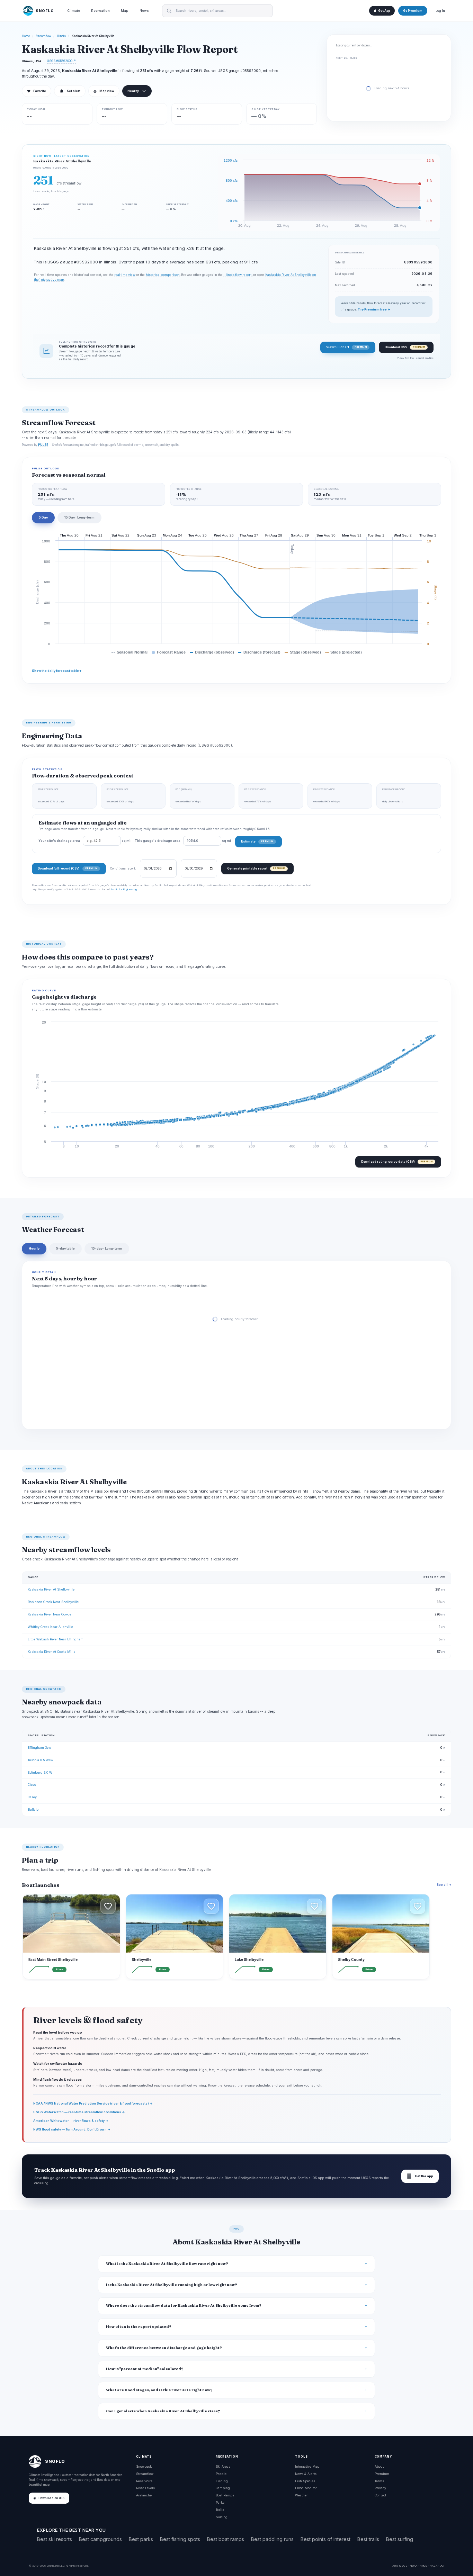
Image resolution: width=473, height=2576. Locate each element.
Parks (220, 2502)
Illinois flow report (237, 275)
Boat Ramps (225, 2495)
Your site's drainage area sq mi (84, 841)
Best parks (141, 2539)
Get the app (420, 2176)
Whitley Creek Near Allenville (50, 1627)
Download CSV (405, 347)
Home (26, 36)
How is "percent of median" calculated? (145, 2369)
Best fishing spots (180, 2539)
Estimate (257, 841)
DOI (442, 2566)
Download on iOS (51, 2498)
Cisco (32, 1785)
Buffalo (33, 1809)
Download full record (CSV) (68, 868)
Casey (32, 1797)
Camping (223, 2488)
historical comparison (163, 275)
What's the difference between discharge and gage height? (164, 2348)
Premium (382, 2474)
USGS (403, 2566)
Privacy (380, 2488)
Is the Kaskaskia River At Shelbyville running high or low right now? (172, 2285)
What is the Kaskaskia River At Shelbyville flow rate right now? (167, 2264)
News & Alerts (306, 2474)
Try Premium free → (374, 309)
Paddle (221, 2474)
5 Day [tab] (43, 517)
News (144, 11)
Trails (220, 2510)
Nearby (133, 91)
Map (125, 11)
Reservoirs (144, 2481)
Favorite (37, 91)
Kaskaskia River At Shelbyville (51, 1589)
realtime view (125, 275)
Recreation (100, 11)
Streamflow (44, 36)
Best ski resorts (55, 2539)
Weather (301, 2495)
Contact (380, 2495)
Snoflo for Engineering (124, 889)
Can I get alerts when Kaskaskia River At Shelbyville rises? (163, 2411)
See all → (444, 1885)
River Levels (145, 2488)
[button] (108, 1906)
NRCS (423, 2566)
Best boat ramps (226, 2539)
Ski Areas (223, 2466)
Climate (74, 11)
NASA (433, 2566)
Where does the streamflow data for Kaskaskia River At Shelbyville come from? (184, 2305)
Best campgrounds (100, 2539)
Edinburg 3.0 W (40, 1772)
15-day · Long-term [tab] (107, 1248)
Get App (384, 11)
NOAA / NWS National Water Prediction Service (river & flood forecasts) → (93, 2103)
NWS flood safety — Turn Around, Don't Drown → (72, 2129)
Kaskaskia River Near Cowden (51, 1614)
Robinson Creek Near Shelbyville (53, 1602)
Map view (104, 91)
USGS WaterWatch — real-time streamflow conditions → (79, 2112)
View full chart (346, 347)
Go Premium (413, 11)
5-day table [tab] (65, 1248)
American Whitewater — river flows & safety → (71, 2121)
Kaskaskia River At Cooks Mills (51, 1652)
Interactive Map (307, 2466)
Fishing (222, 2481)
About (379, 2466)
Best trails (368, 2539)
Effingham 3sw (39, 1748)
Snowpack (144, 2466)
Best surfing (400, 2539)
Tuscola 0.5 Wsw (40, 1760)
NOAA (413, 2566)
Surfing (222, 2517)
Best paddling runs (272, 2539)
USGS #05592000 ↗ (61, 61)
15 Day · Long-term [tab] (79, 517)
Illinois (61, 36)
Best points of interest (325, 2539)
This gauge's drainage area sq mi (183, 841)
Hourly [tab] (34, 1248)
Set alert (74, 91)
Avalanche (144, 2495)
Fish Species (305, 2481)
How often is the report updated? (139, 2327)
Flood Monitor (306, 2488)
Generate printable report (256, 868)
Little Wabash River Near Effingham (56, 1639)
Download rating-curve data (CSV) (397, 1161)
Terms (379, 2481)
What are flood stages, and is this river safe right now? (159, 2390)
